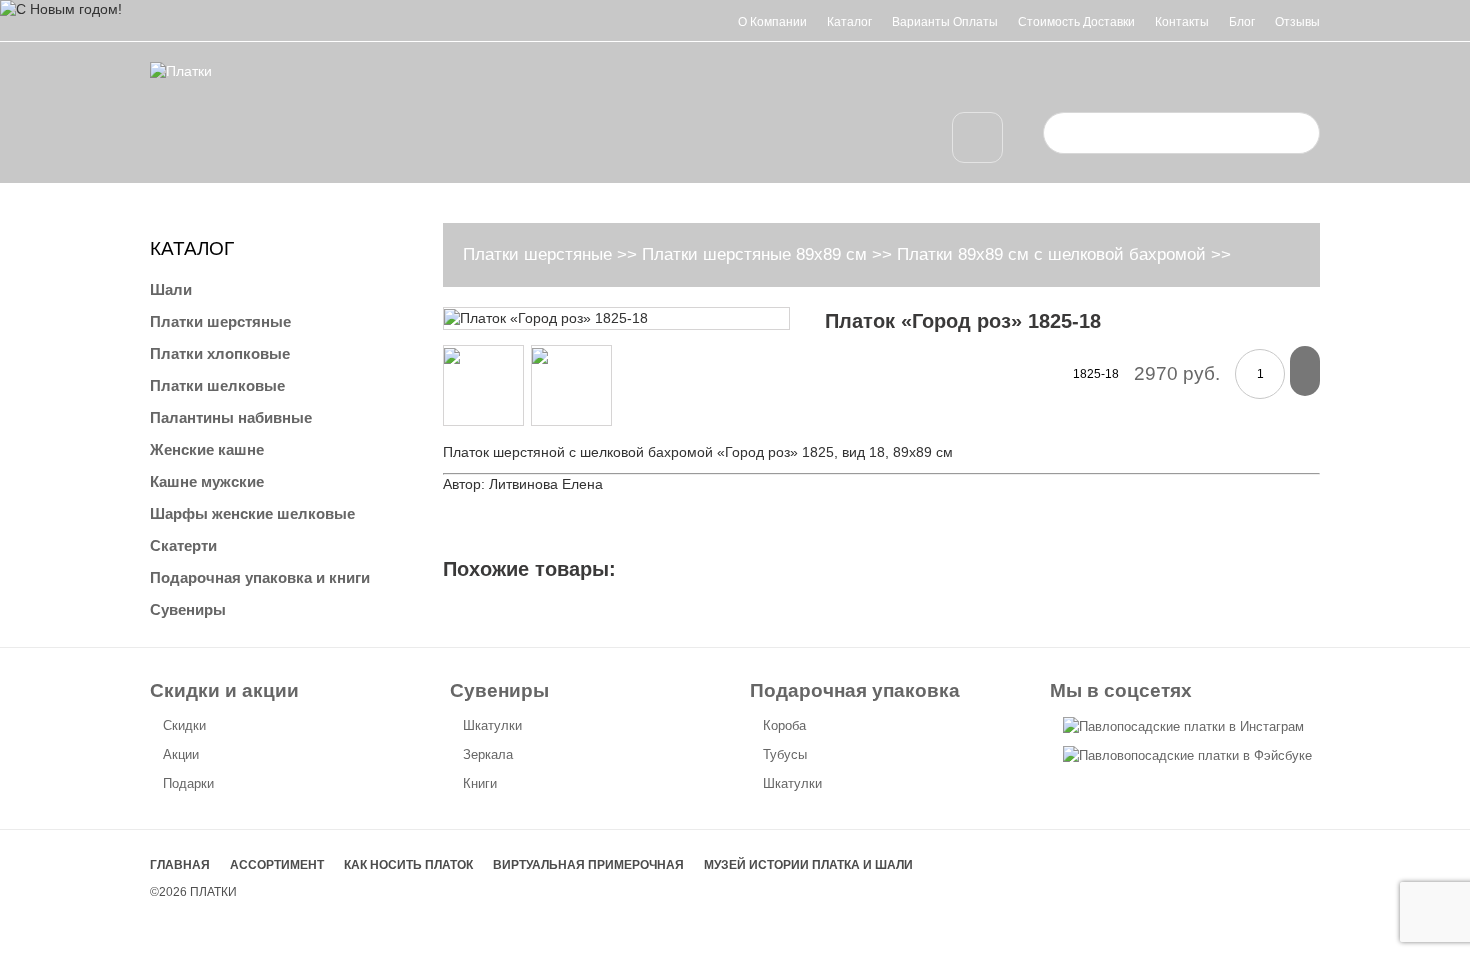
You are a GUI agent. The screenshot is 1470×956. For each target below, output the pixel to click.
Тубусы (785, 754)
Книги (480, 783)
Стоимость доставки (1076, 22)
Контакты (1182, 22)
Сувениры (188, 609)
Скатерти (183, 545)
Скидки (184, 725)
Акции (181, 754)
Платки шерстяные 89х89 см (754, 254)
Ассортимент (277, 865)
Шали (171, 289)
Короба (784, 725)
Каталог (849, 22)
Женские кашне (207, 449)
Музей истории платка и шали (808, 865)
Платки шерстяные (537, 254)
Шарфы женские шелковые (252, 513)
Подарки (188, 783)
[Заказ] (1305, 371)
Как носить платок (408, 865)
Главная (180, 865)
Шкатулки (492, 725)
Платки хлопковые (220, 353)
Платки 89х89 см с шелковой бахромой (1051, 254)
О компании (772, 22)
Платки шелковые (217, 385)
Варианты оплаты (945, 22)
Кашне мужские (207, 481)
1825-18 (1096, 374)
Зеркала (488, 754)
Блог (1242, 22)
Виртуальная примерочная (588, 865)
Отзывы (1297, 22)
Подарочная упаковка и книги (260, 577)
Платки (213, 892)
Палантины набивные (231, 417)
